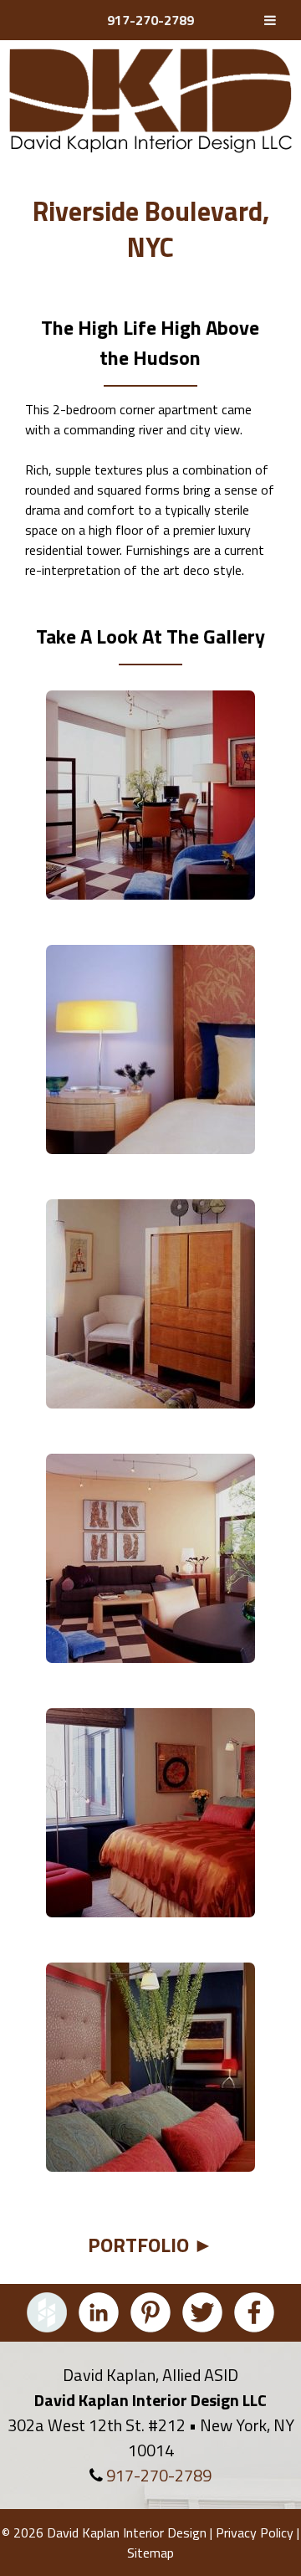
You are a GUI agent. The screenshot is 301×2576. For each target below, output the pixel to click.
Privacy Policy (255, 2532)
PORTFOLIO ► (150, 2245)
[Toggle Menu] (270, 20)
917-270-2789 (150, 20)
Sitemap (150, 2553)
